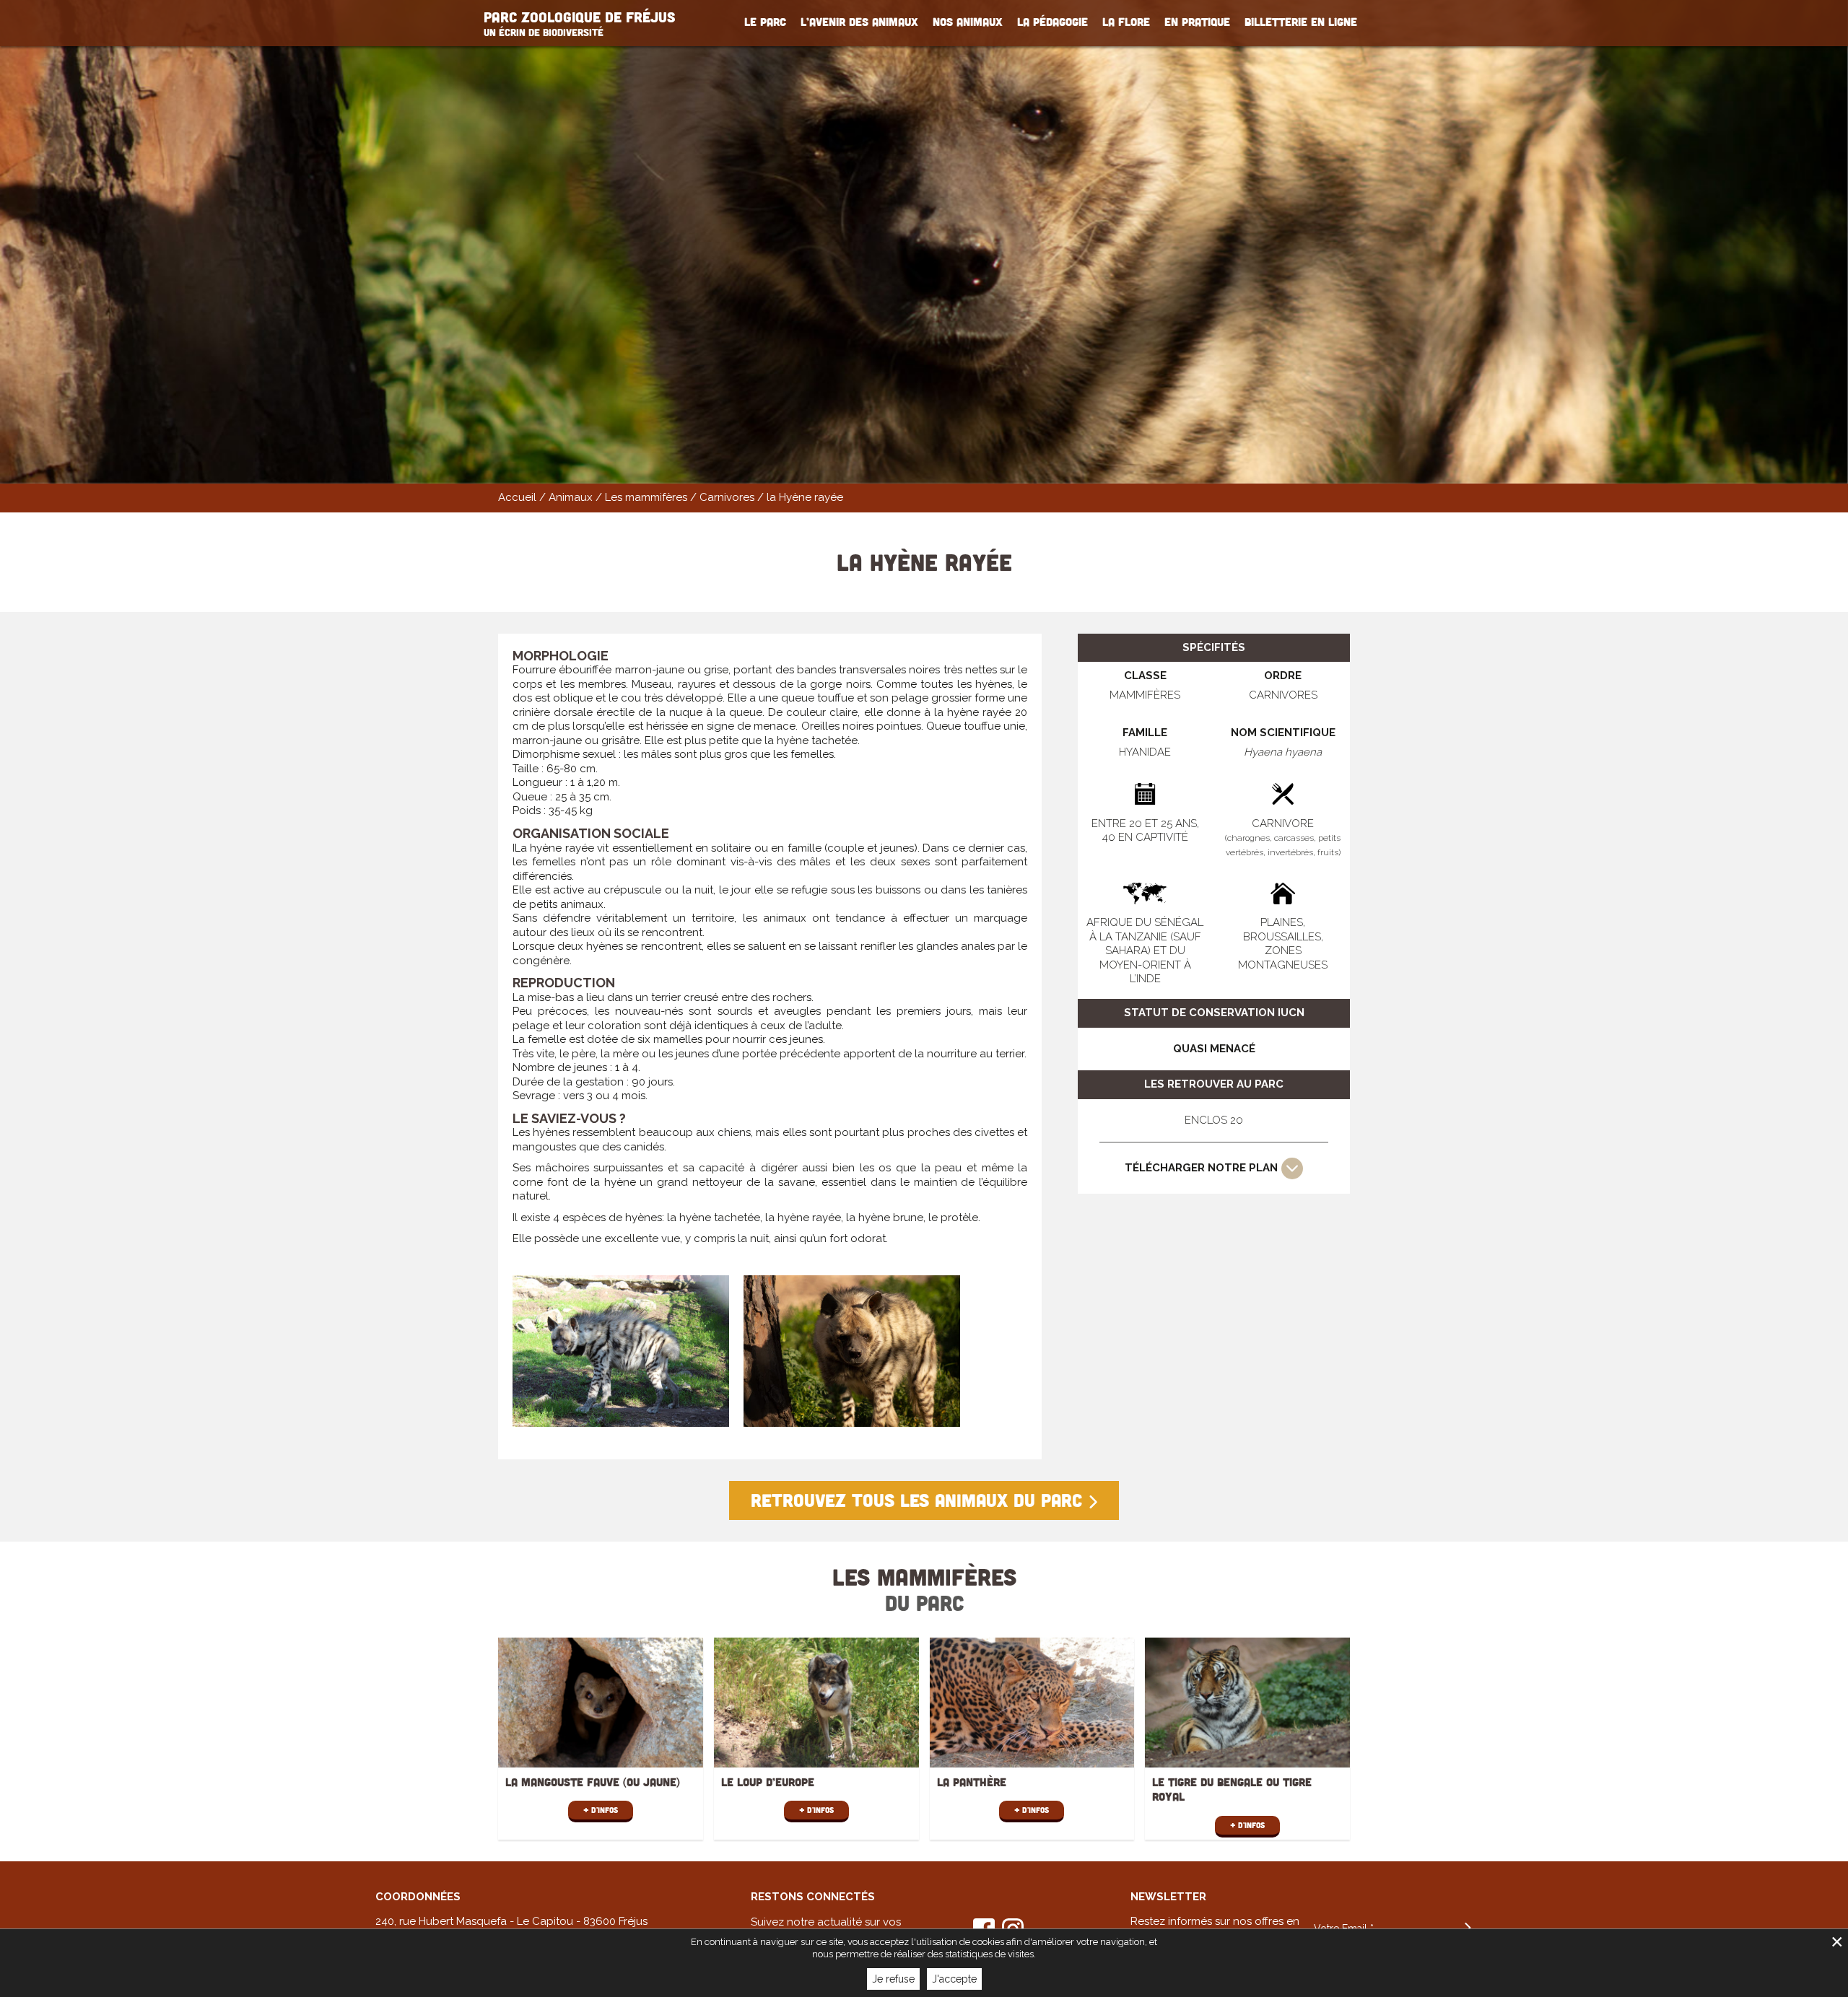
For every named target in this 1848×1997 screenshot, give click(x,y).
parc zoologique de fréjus (579, 23)
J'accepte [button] (954, 1979)
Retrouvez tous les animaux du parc (916, 1500)
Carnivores (727, 497)
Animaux (571, 497)
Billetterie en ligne (1301, 22)
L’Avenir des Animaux (859, 22)
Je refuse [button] (893, 1979)
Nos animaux (968, 22)
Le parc (765, 22)
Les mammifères (646, 497)
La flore (1126, 22)
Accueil (517, 497)
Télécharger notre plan (1201, 1168)
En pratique (1197, 22)
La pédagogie (1052, 22)
